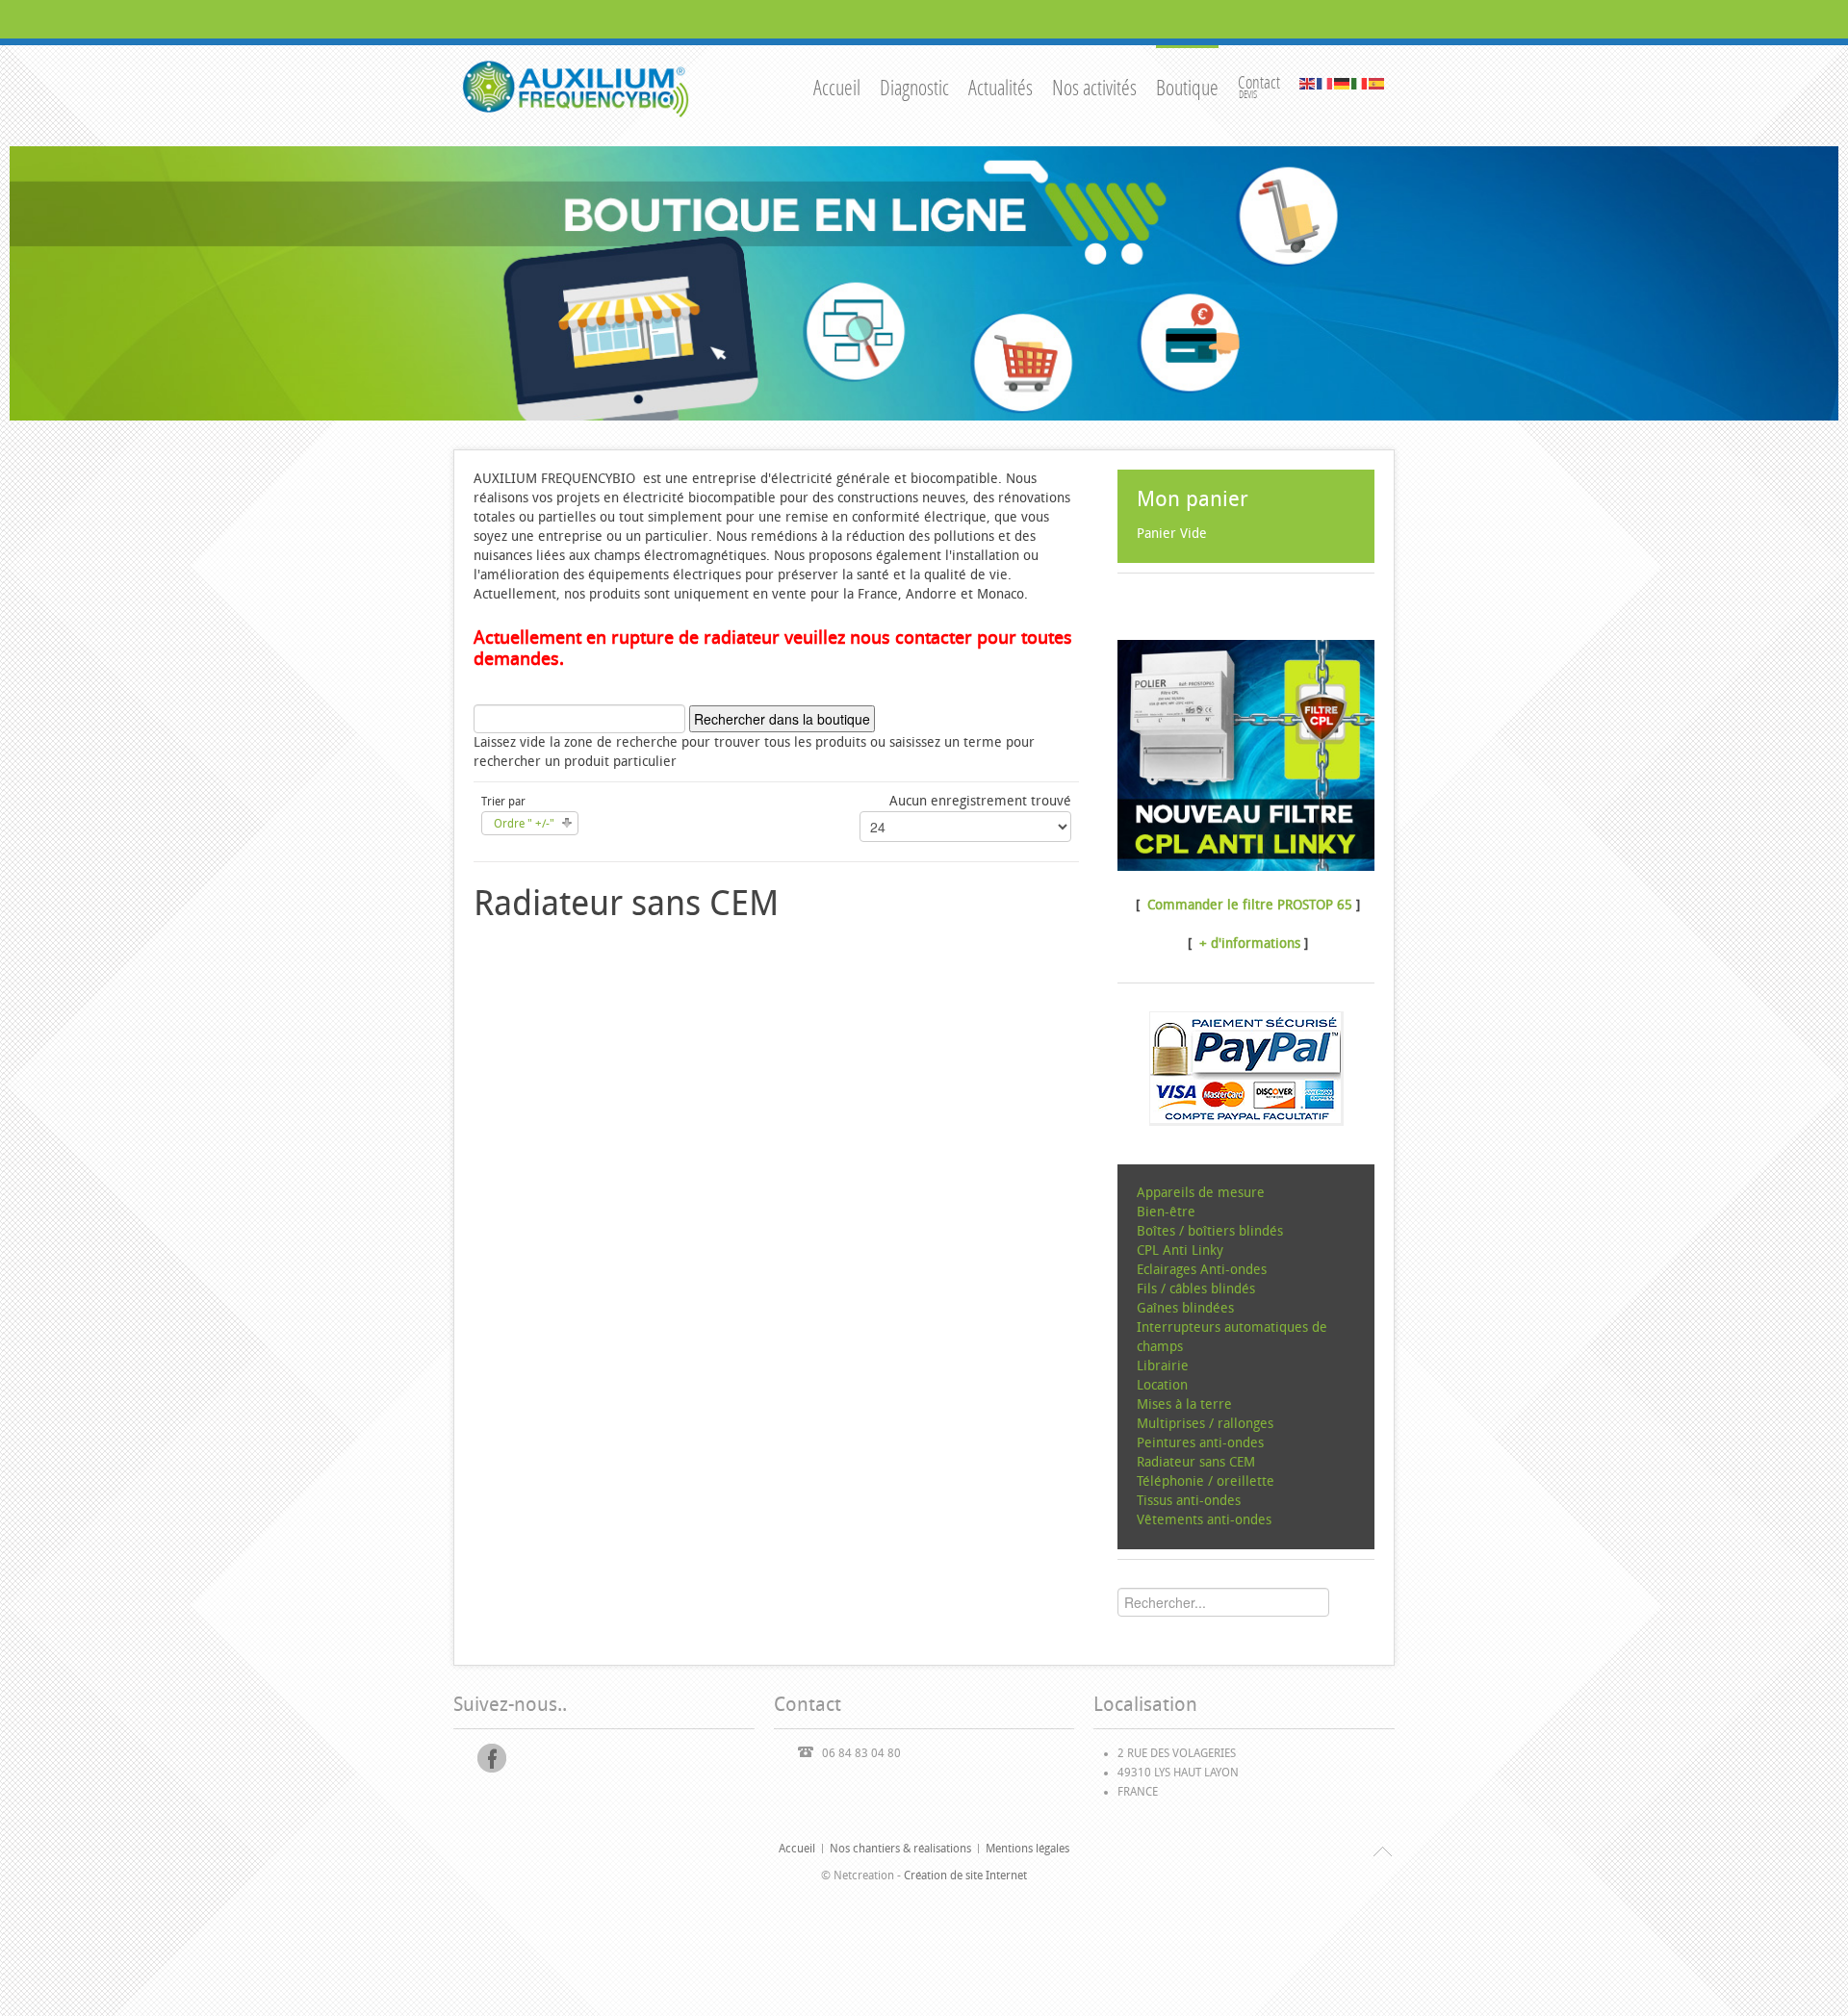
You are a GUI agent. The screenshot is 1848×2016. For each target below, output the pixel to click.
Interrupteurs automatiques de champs (1232, 1337)
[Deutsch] (1343, 83)
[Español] (1377, 83)
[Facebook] (492, 1758)
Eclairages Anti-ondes (1202, 1270)
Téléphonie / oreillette (1206, 1481)
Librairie (1163, 1366)
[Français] (1325, 83)
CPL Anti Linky (1180, 1250)
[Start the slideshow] (1780, 284)
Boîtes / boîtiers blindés (1210, 1231)
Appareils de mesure (1201, 1193)
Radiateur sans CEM (1196, 1462)
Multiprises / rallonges (1205, 1424)
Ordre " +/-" (524, 824)
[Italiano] (1360, 83)
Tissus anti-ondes (1189, 1501)
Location (1162, 1385)
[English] (1308, 83)
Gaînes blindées (1185, 1308)
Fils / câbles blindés (1196, 1289)
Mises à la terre (1184, 1404)
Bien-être (1166, 1212)
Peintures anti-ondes (1200, 1443)
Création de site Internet (965, 1876)
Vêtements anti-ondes (1204, 1520)
